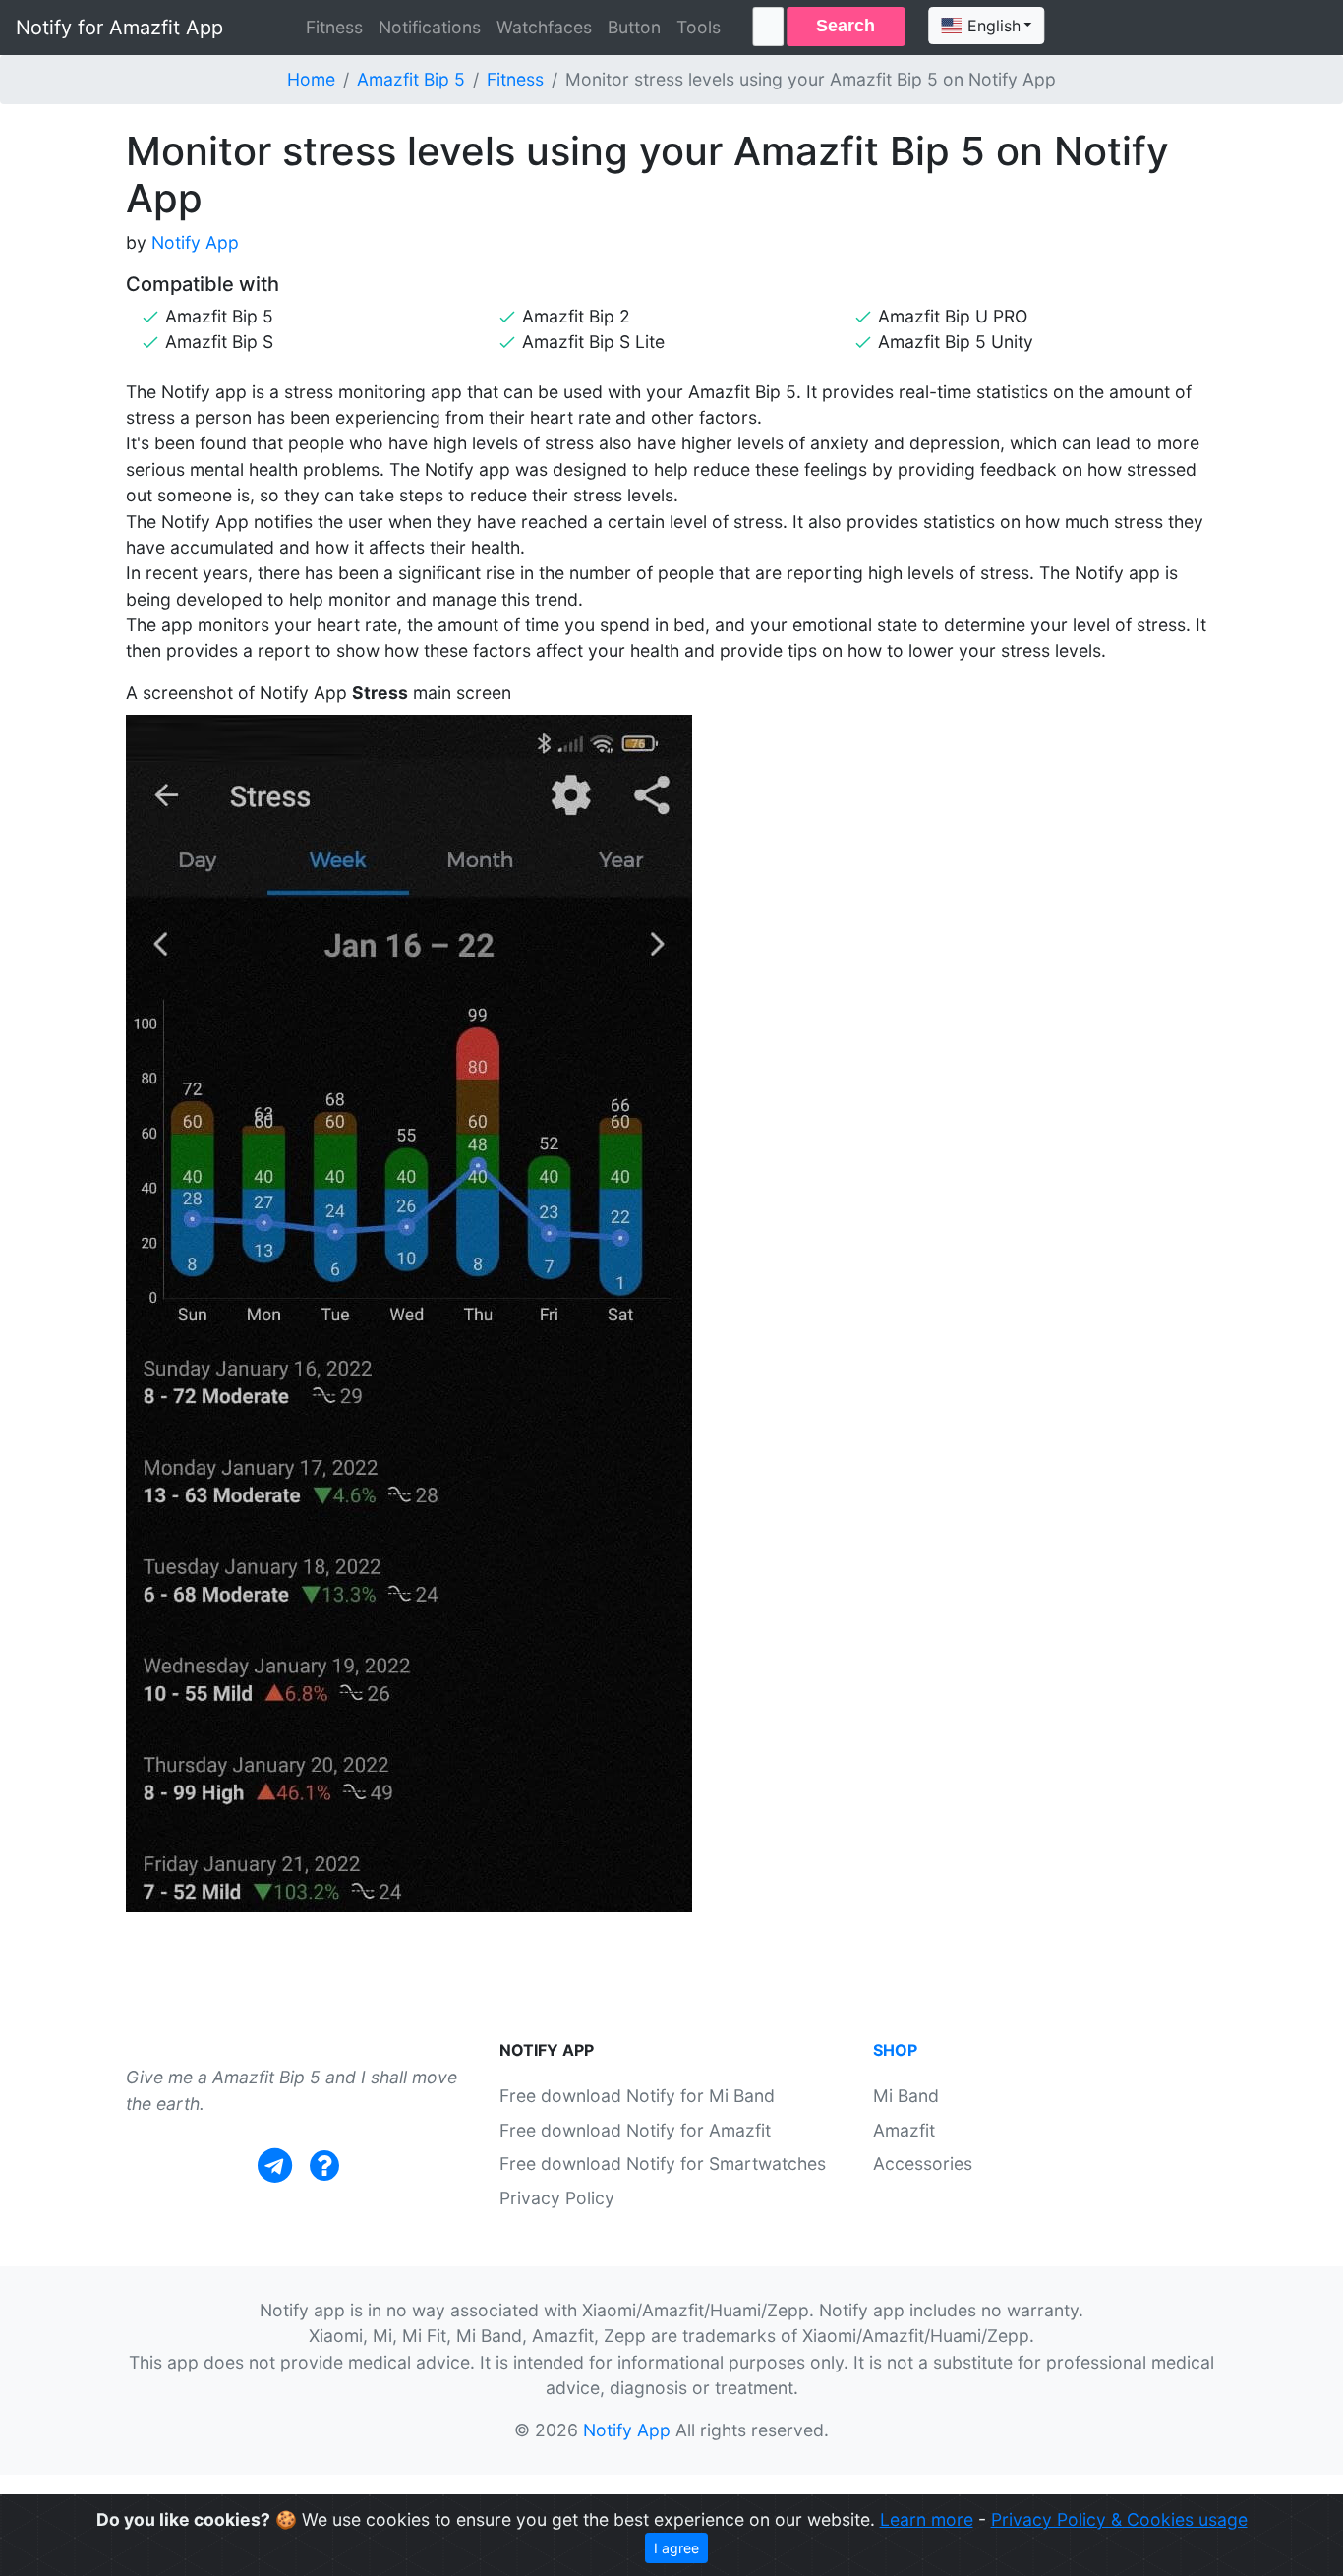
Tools (699, 27)
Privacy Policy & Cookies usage (1119, 2519)
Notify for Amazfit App (119, 28)
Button (634, 27)
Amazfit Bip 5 (411, 79)
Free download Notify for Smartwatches (663, 2164)
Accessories (923, 2164)
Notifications (430, 27)
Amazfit (904, 2130)
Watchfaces (544, 27)
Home (311, 79)
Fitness (334, 27)
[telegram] (275, 2166)
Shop (895, 2050)
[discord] (324, 2166)
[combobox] (986, 26)
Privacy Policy (557, 2198)
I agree (676, 2548)
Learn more (927, 2519)
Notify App (195, 242)
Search (846, 26)
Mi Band (906, 2096)
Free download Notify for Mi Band (637, 2096)
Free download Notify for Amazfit (635, 2130)
